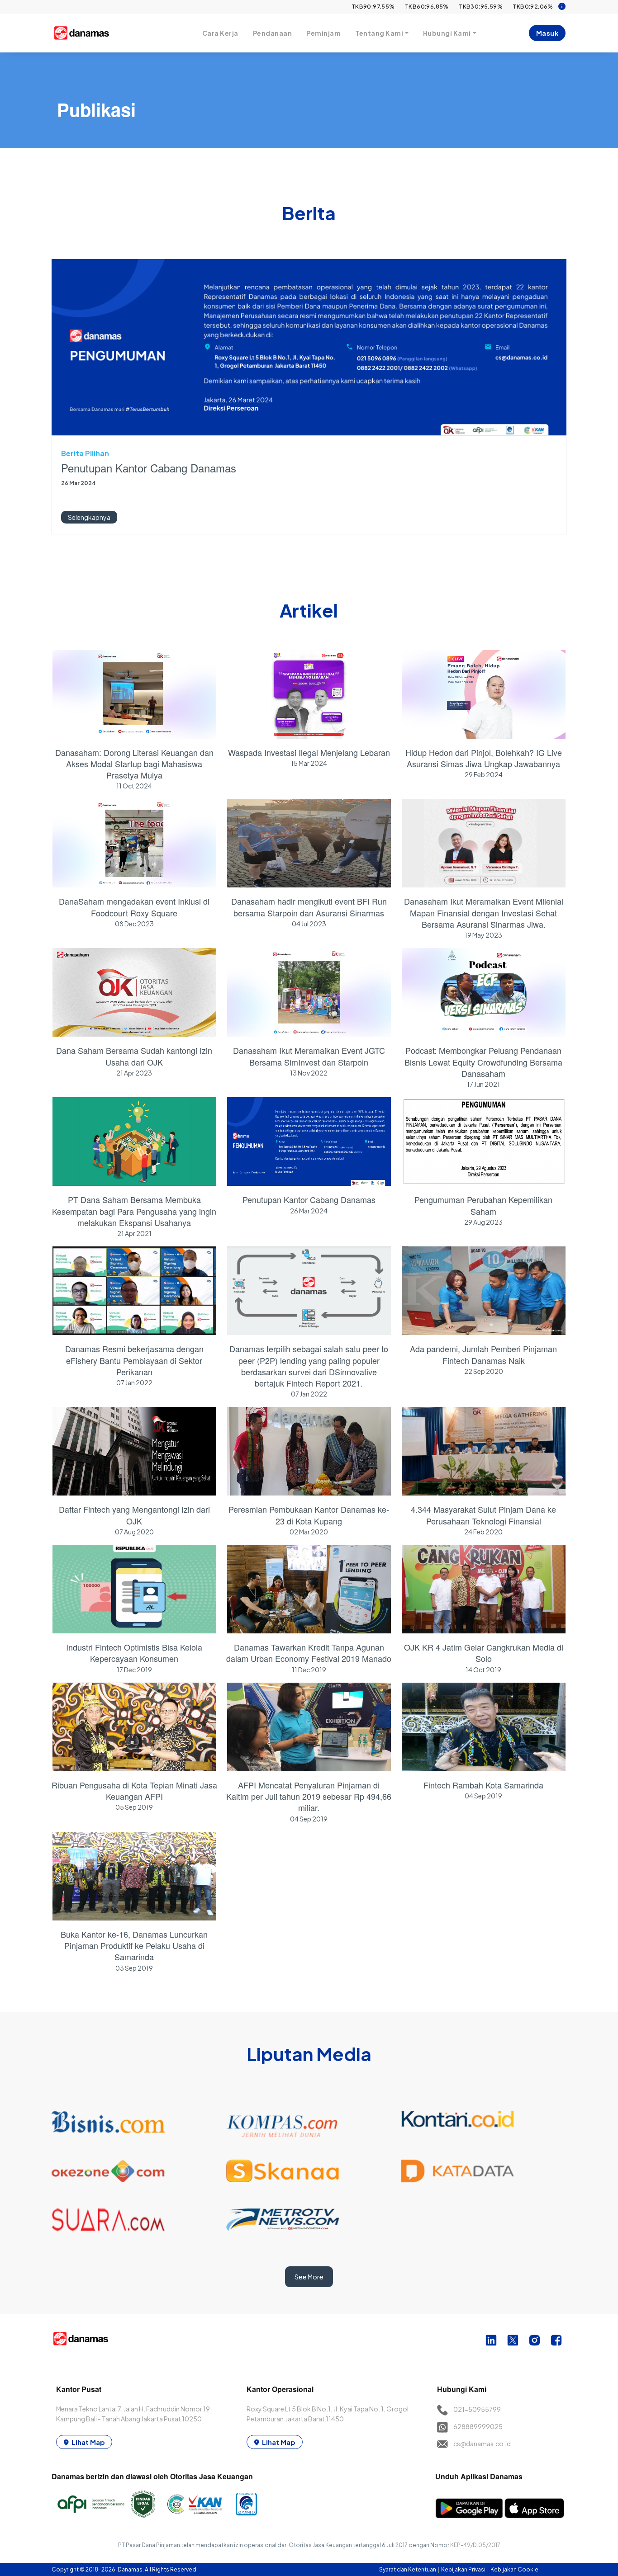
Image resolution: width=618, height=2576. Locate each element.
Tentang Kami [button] (379, 33)
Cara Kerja (220, 33)
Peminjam (323, 33)
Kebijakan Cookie (514, 2569)
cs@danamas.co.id (482, 2444)
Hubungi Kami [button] (447, 33)
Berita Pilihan (85, 453)
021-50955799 (477, 2409)
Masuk (547, 33)
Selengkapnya (89, 517)
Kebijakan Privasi (464, 2569)
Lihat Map (88, 2442)
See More (309, 2277)
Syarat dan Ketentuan (408, 2569)
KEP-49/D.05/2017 (475, 2545)
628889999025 (478, 2426)
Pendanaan (273, 33)
